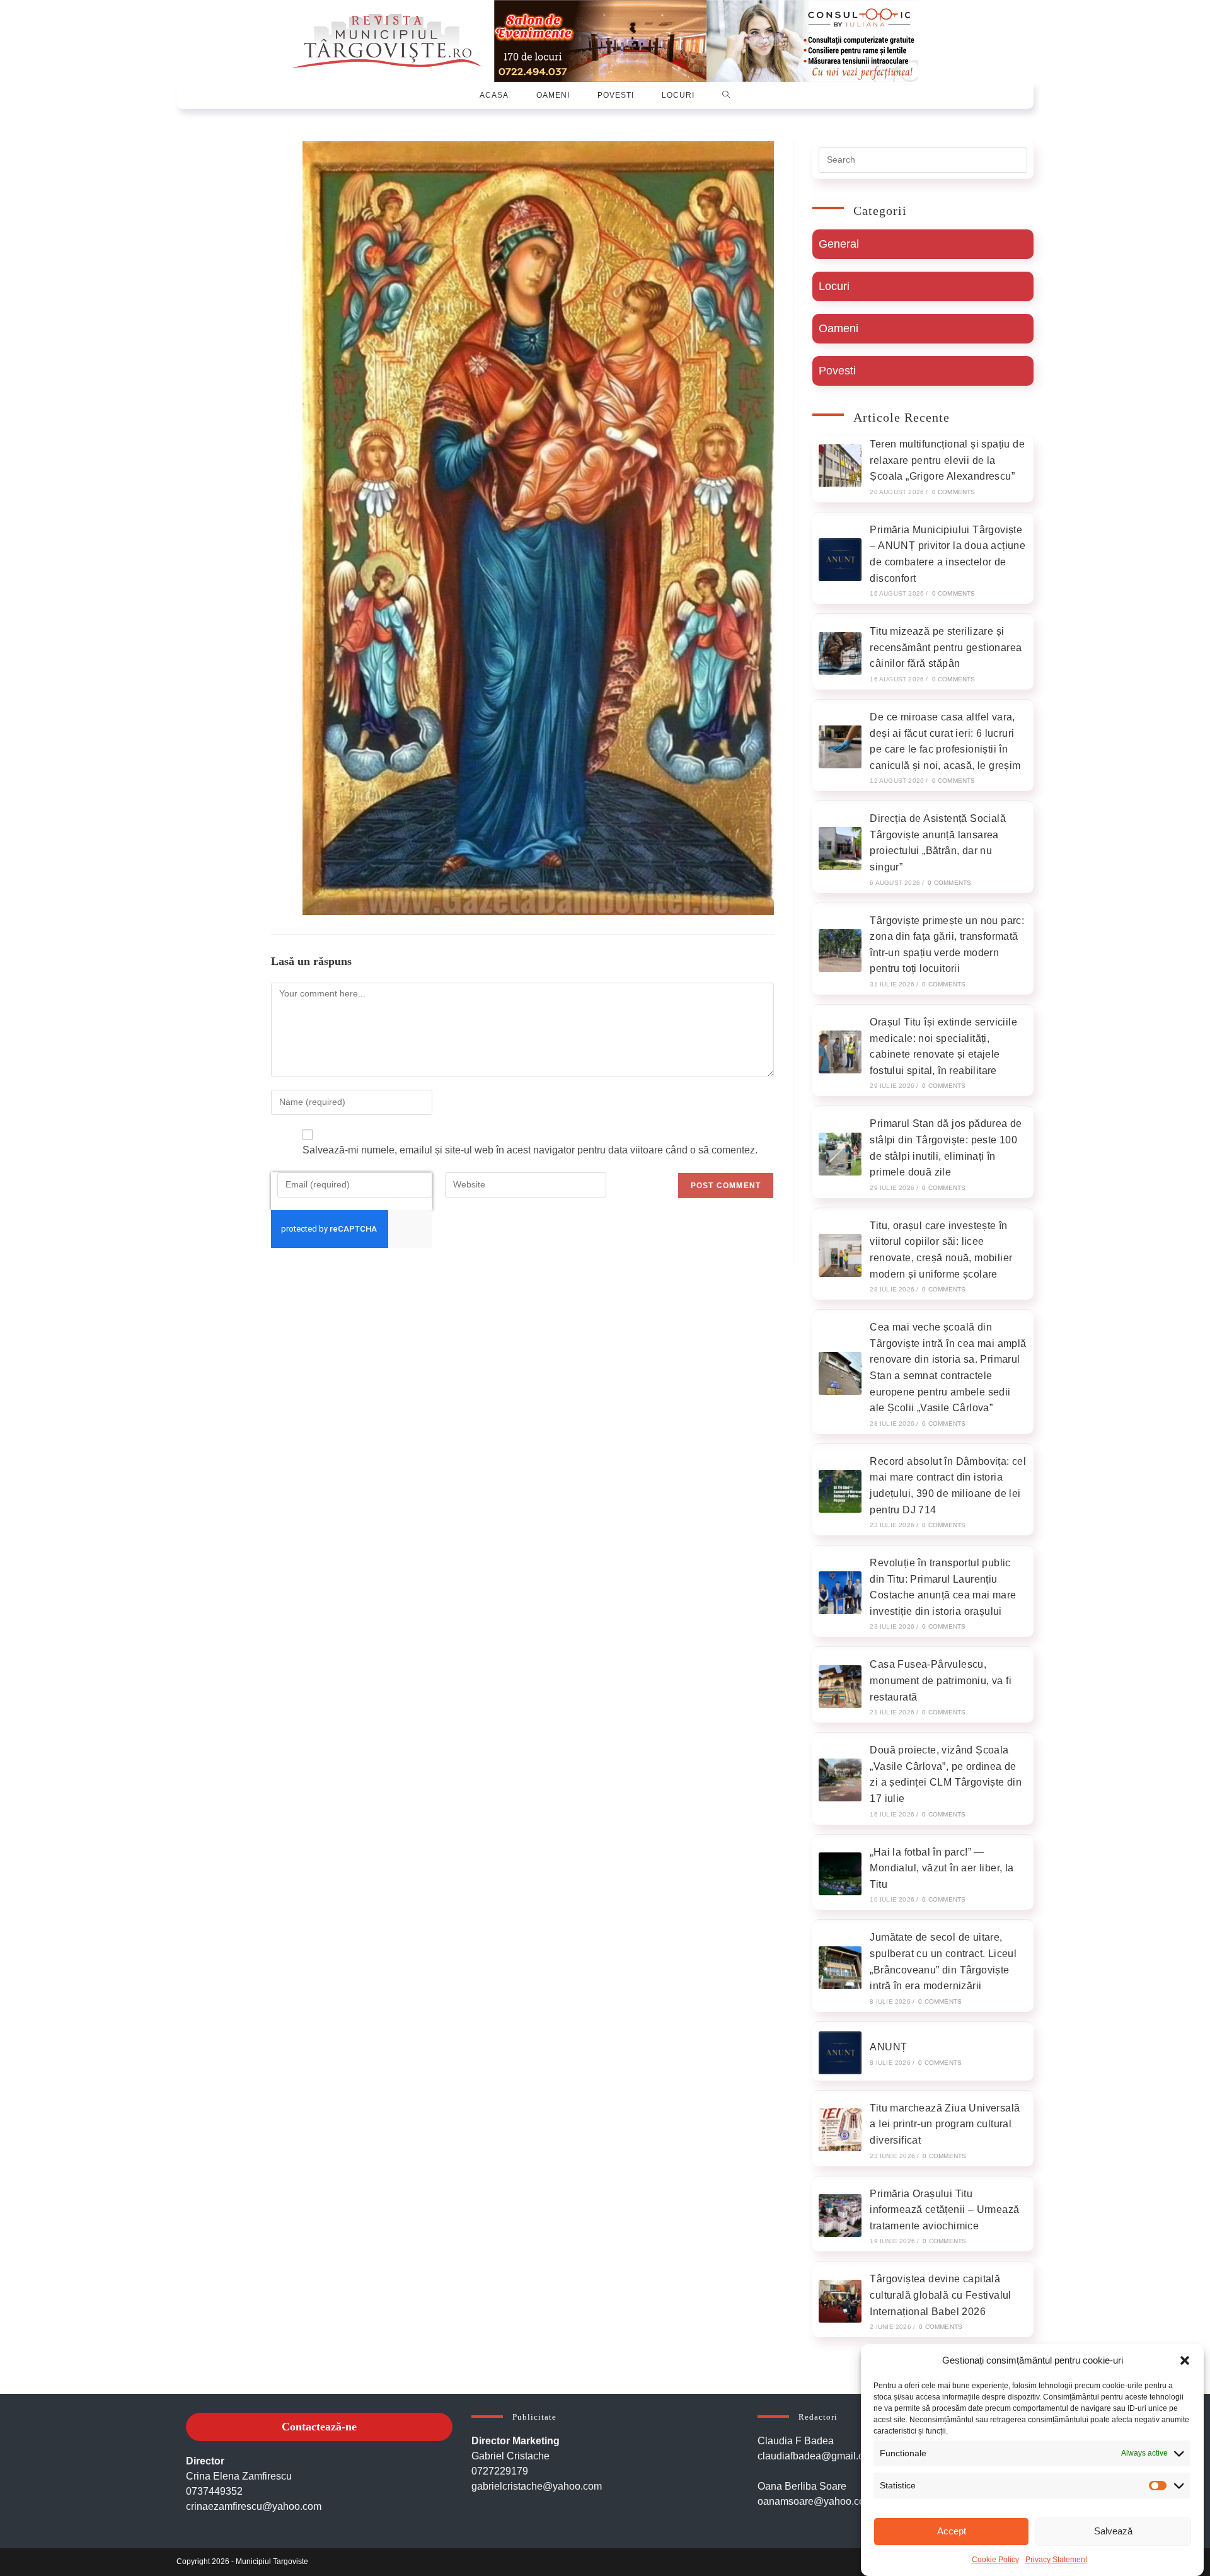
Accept (952, 2531)
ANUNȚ (888, 2047)
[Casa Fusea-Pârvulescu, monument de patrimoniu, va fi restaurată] (840, 1687)
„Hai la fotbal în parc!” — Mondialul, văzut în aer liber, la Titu (942, 1868)
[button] (1185, 2360)
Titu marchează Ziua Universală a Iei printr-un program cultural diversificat (945, 2124)
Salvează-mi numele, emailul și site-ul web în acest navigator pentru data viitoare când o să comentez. (530, 1150)
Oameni (838, 328)
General (839, 244)
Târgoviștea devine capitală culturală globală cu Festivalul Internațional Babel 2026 (940, 2295)
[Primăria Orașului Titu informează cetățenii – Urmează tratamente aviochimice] (840, 2215)
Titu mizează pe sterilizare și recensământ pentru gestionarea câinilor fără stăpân (946, 647)
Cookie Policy (995, 2560)
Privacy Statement (1056, 2560)
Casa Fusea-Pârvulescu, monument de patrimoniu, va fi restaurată (941, 1680)
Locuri (834, 286)
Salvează (1113, 2531)
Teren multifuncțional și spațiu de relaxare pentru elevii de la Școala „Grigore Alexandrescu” (947, 460)
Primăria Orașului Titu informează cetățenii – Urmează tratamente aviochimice (944, 2210)
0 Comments (954, 492)
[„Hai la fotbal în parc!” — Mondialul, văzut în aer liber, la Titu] (840, 1874)
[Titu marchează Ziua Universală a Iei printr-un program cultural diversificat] (840, 2130)
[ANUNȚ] (840, 2053)
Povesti (837, 371)
